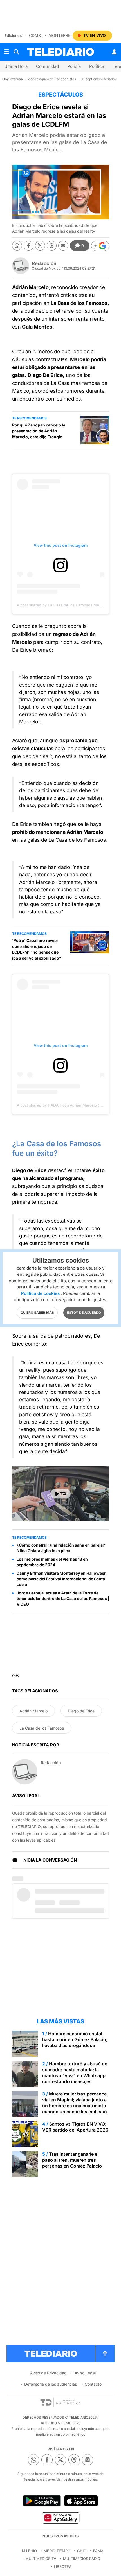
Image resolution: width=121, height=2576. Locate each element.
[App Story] (81, 2501)
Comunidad (47, 66)
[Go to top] (105, 2354)
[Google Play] (42, 2501)
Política (97, 66)
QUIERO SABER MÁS (37, 1312)
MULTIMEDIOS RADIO (82, 2559)
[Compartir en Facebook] (29, 246)
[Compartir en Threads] (52, 246)
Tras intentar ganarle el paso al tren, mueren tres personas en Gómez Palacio (72, 2160)
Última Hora (16, 66)
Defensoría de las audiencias (51, 2384)
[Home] (60, 52)
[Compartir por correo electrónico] (63, 246)
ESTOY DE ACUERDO (84, 1312)
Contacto (93, 2384)
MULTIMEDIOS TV (41, 2559)
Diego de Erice (81, 1711)
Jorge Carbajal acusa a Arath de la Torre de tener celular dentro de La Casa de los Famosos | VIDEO (63, 1598)
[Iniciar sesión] (114, 52)
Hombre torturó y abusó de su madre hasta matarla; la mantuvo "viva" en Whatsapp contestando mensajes (75, 2073)
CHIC (82, 2551)
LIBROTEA (63, 2566)
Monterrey (61, 35)
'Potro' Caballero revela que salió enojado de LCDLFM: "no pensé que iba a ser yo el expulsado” (37, 949)
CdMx (35, 35)
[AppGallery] (60, 2518)
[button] (100, 246)
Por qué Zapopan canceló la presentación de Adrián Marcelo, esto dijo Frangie (39, 431)
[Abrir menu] (6, 52)
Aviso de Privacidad (48, 2373)
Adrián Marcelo (33, 1711)
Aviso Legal (85, 2373)
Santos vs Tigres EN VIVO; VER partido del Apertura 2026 (75, 2127)
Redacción (44, 263)
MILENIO (29, 2551)
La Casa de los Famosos (42, 1728)
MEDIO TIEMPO (57, 2551)
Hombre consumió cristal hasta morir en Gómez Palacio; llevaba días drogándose (75, 2039)
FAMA (98, 2551)
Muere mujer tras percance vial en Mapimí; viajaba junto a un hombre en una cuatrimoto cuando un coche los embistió (75, 2103)
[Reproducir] (60, 1494)
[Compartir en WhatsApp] (17, 246)
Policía (74, 66)
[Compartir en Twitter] (40, 246)
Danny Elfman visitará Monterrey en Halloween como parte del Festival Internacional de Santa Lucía (62, 1579)
